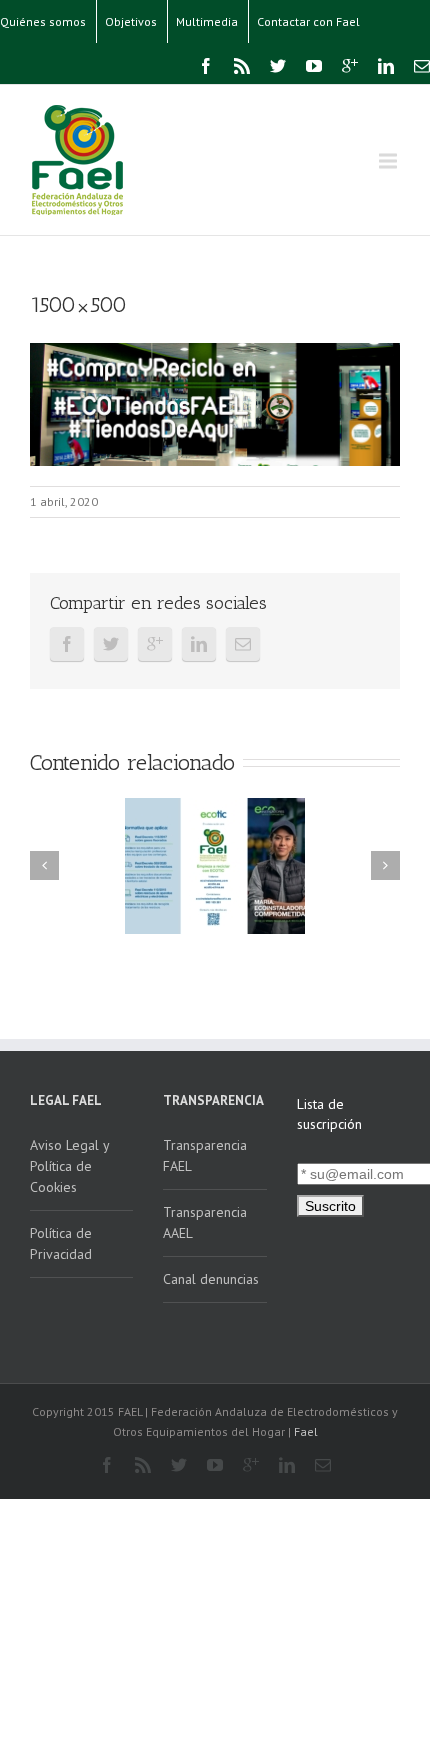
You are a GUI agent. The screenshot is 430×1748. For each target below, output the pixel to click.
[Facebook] (206, 66)
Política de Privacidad (61, 1243)
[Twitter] (278, 66)
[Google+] (350, 66)
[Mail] (422, 66)
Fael (306, 1431)
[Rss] (242, 66)
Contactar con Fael (308, 21)
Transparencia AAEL (205, 1222)
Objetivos (131, 21)
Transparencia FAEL (205, 1155)
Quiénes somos (43, 21)
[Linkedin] (386, 66)
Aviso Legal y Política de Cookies (70, 1166)
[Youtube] (314, 66)
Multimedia (207, 21)
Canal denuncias (211, 1279)
